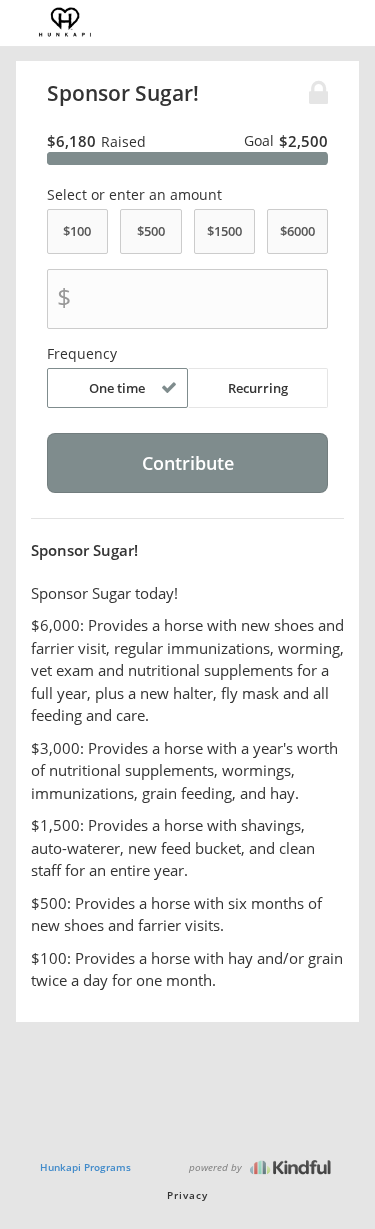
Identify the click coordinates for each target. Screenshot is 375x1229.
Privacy (187, 1195)
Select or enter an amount (134, 195)
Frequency (82, 354)
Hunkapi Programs (85, 1167)
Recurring (258, 388)
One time (117, 388)
